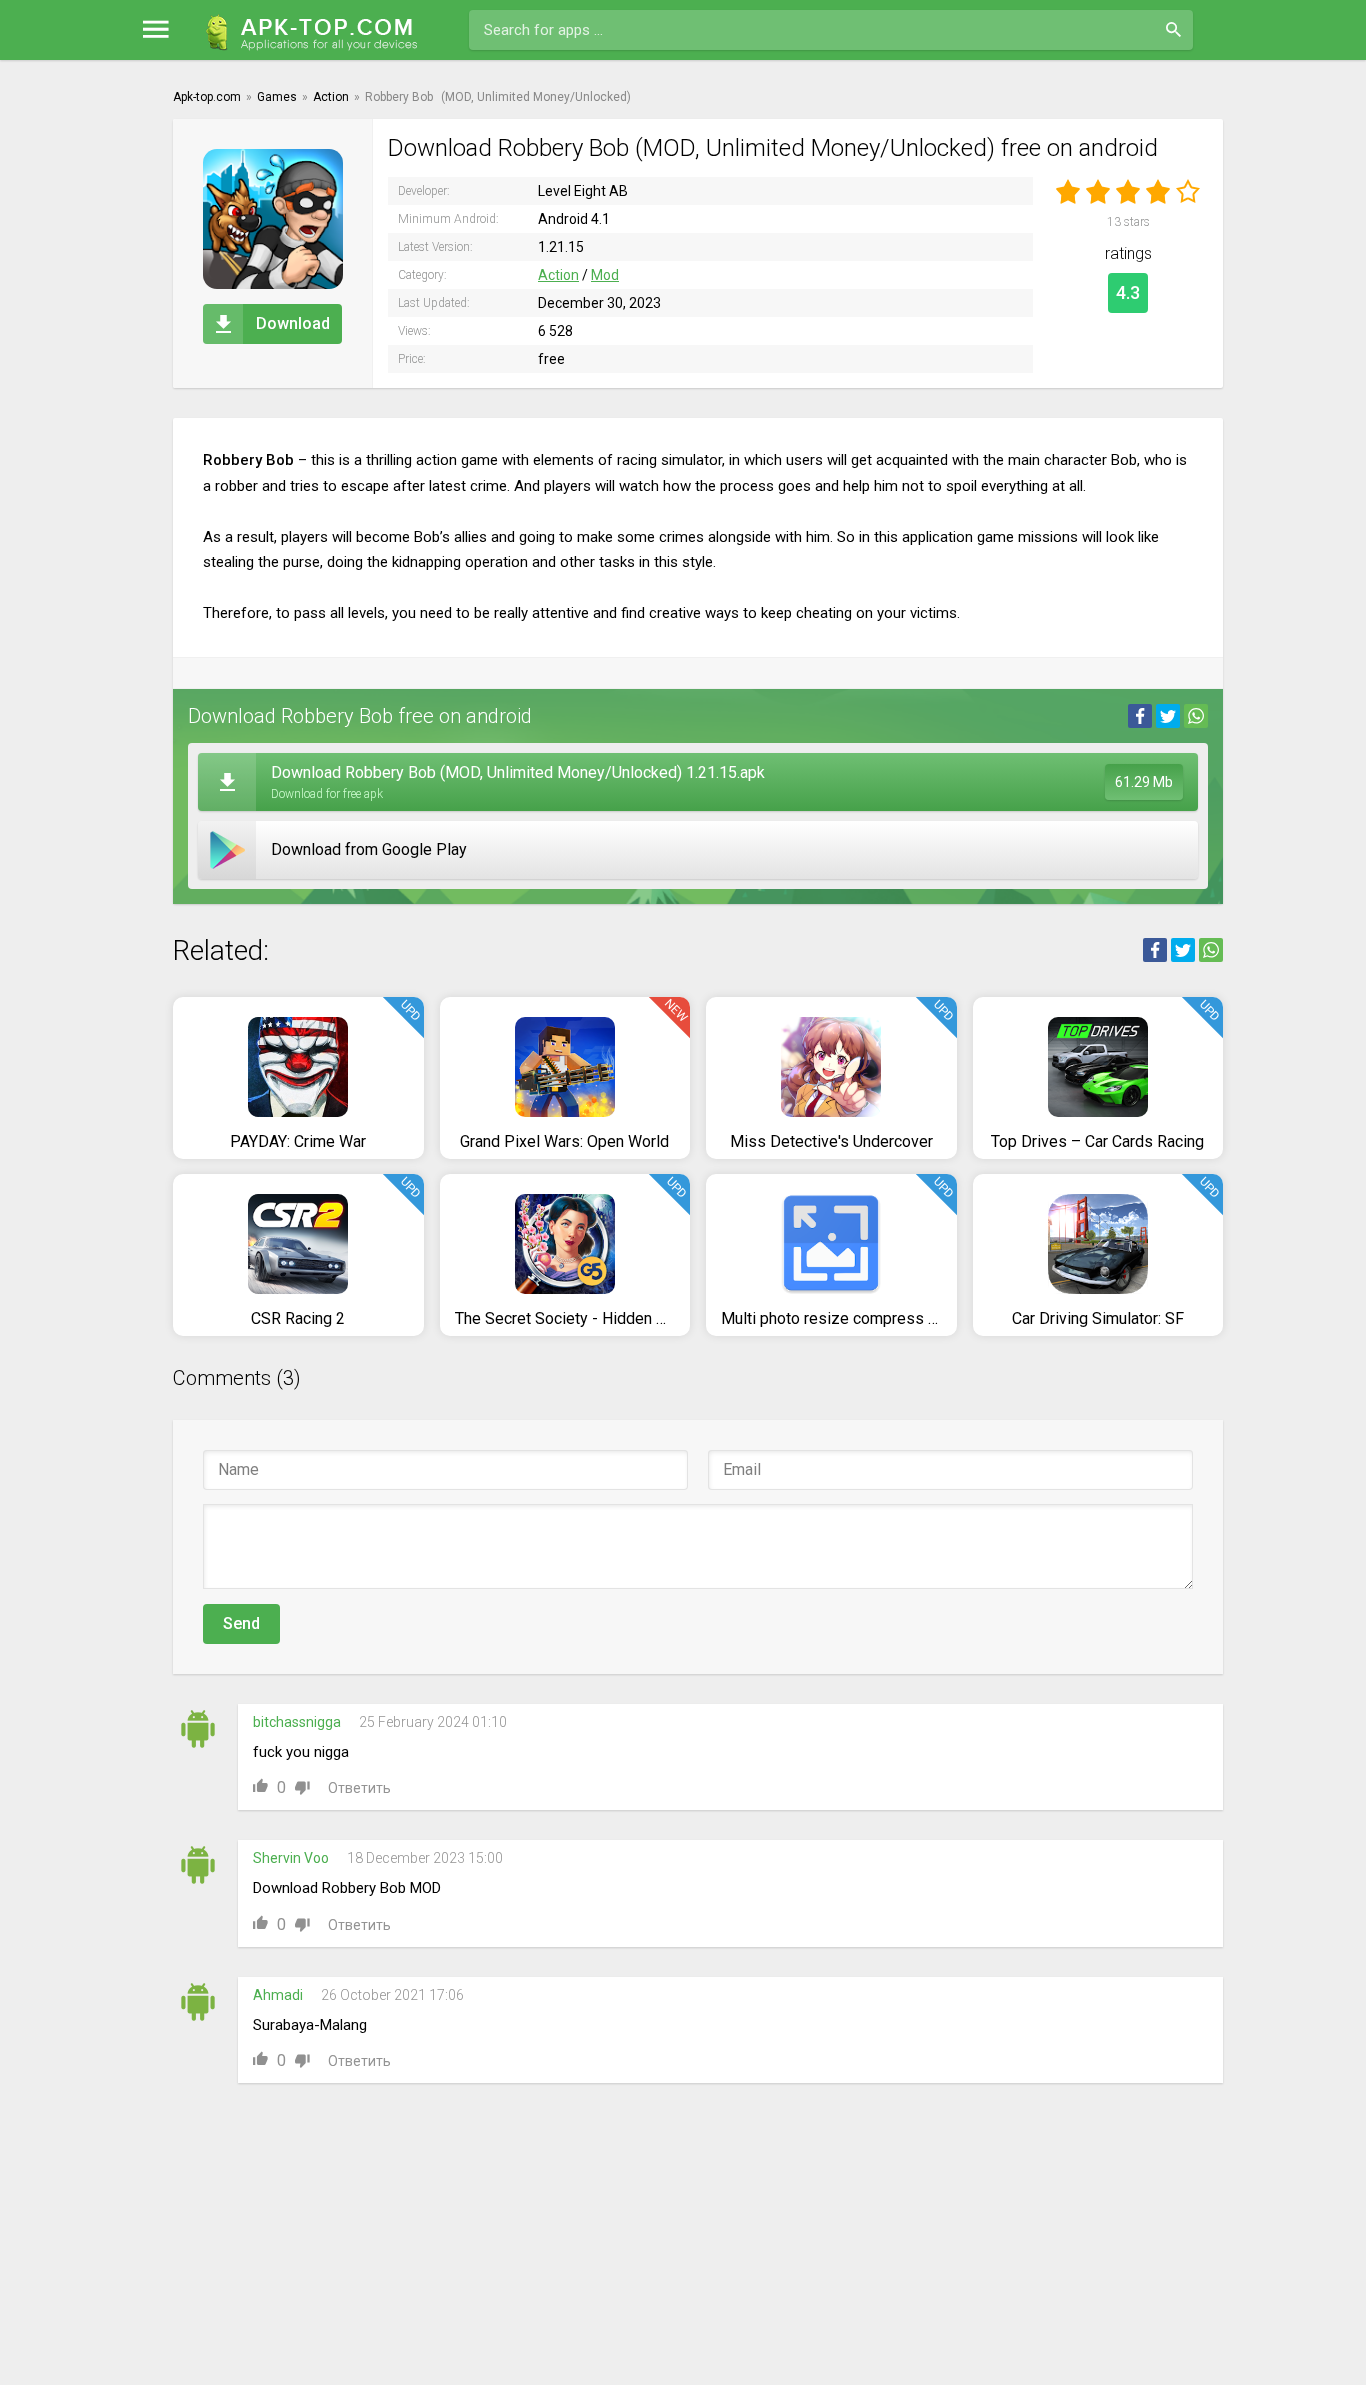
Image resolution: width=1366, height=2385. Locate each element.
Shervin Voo (291, 1858)
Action (558, 275)
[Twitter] (1168, 716)
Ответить (359, 1788)
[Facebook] (1140, 716)
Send (241, 1623)
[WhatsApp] (1196, 716)
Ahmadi (278, 1995)
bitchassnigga (297, 1722)
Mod (605, 275)
